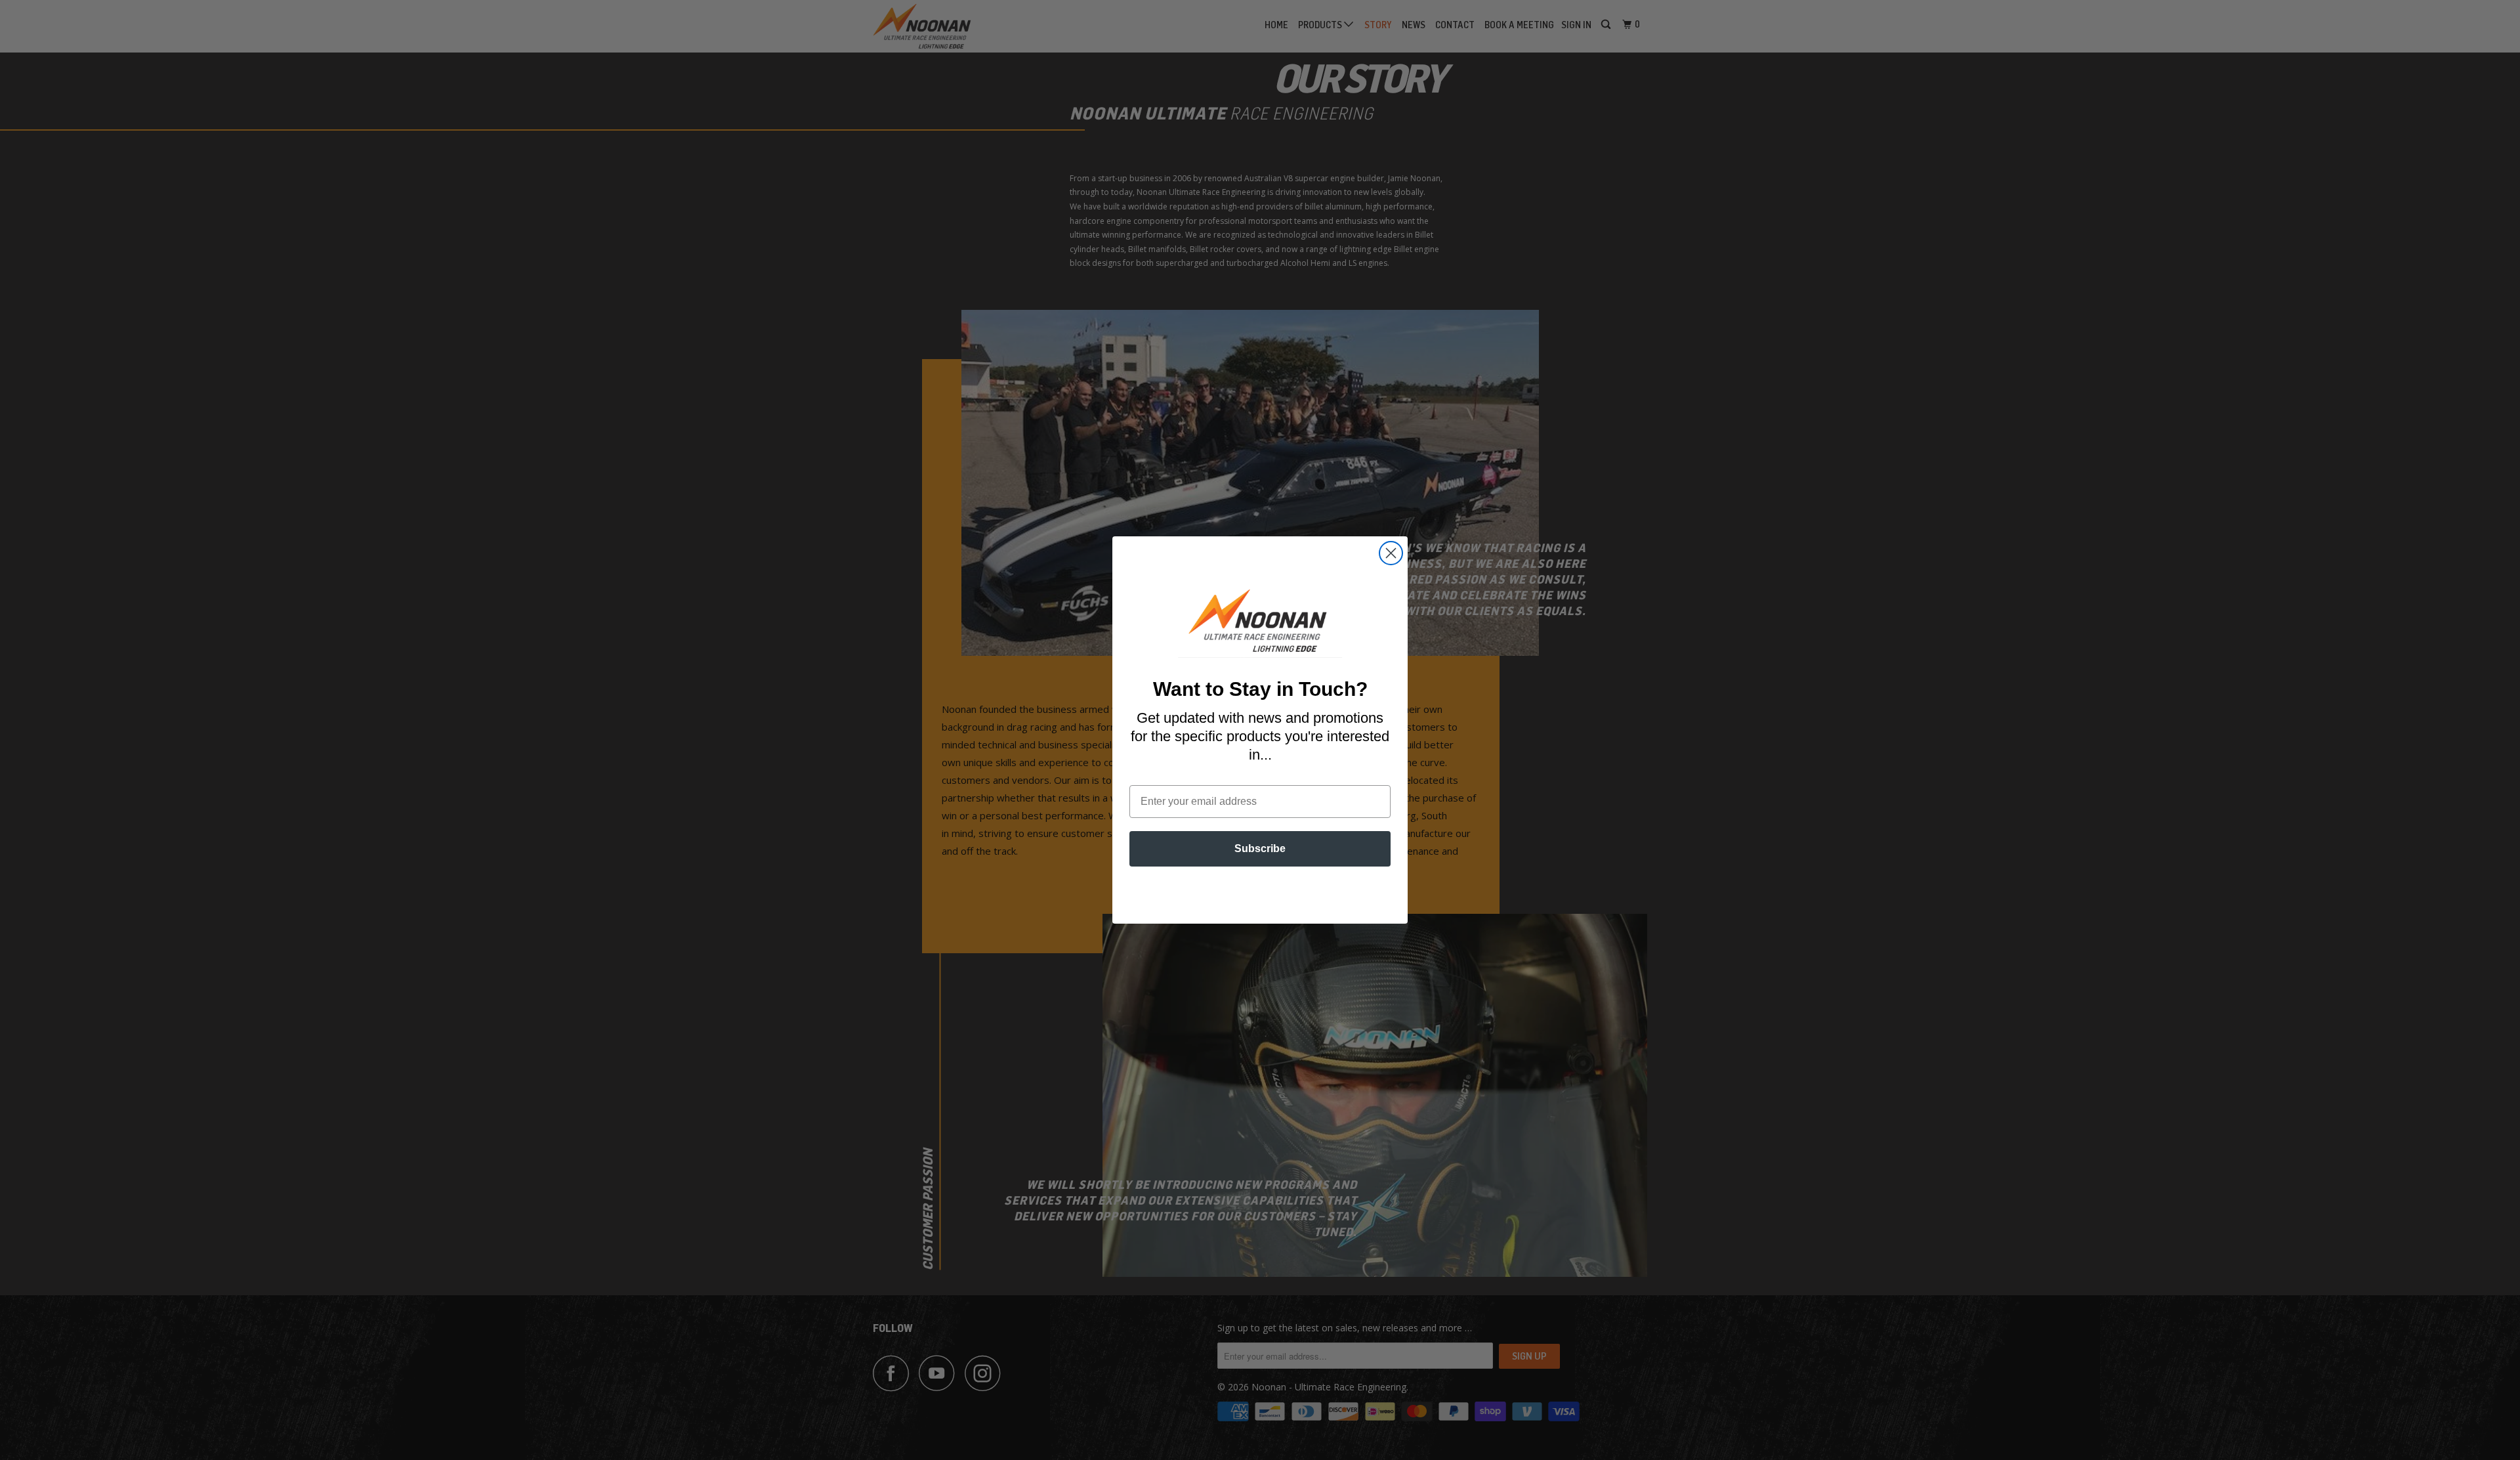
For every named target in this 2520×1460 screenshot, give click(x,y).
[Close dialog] (1391, 553)
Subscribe (1260, 848)
